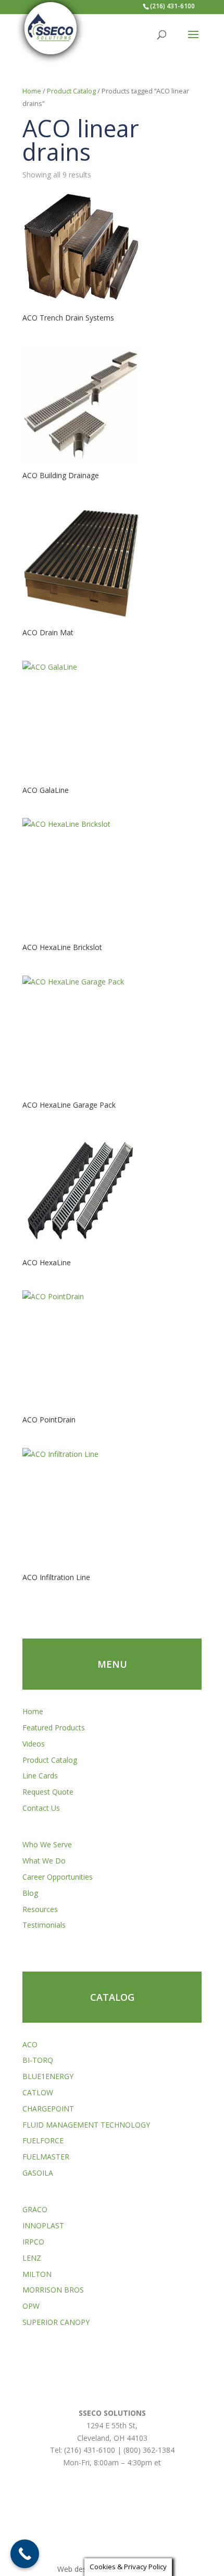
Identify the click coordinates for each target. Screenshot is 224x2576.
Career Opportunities (58, 1877)
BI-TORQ (38, 2060)
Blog (30, 1893)
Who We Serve (47, 1844)
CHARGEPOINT (48, 2109)
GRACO (35, 2209)
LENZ (32, 2258)
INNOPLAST (43, 2225)
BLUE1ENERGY (48, 2076)
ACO (30, 2044)
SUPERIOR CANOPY (56, 2322)
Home (32, 91)
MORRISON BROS (53, 2290)
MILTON (37, 2274)
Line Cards (40, 1776)
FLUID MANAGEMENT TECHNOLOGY (86, 2125)
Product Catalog (71, 91)
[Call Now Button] (25, 2554)
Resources (40, 1909)
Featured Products (54, 1728)
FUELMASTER (46, 2157)
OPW (31, 2306)
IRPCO (33, 2242)
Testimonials (44, 1925)
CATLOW (38, 2092)
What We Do (44, 1861)
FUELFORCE (43, 2140)
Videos (34, 1744)
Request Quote (48, 1792)
